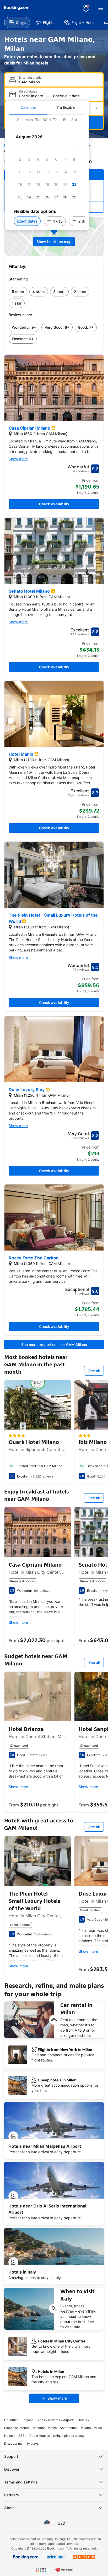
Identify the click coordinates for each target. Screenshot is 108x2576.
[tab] (28, 107)
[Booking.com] (17, 8)
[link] (18, 292)
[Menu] (101, 8)
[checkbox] (74, 147)
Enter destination (31, 78)
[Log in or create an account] (86, 8)
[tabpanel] (47, 172)
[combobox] (55, 82)
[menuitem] (17, 23)
